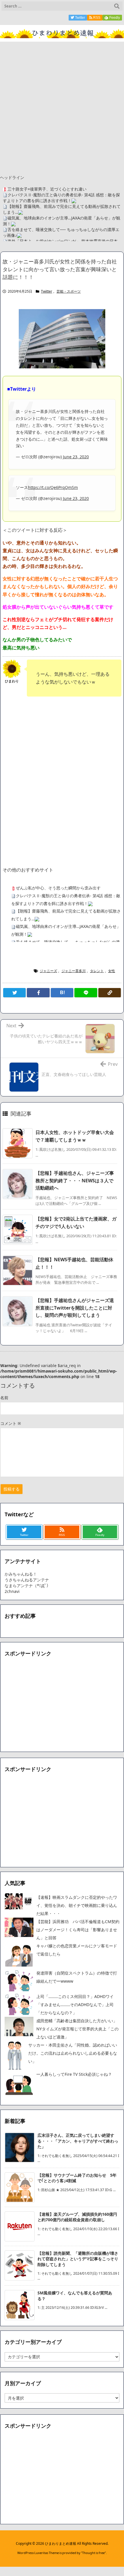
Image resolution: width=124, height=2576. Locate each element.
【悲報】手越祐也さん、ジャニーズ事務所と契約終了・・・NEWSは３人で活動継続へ (75, 1180)
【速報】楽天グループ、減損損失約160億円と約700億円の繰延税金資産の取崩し (77, 2217)
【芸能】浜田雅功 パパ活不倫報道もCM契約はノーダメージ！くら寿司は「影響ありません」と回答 (78, 1930)
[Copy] (110, 993)
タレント (97, 971)
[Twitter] (14, 993)
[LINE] (86, 993)
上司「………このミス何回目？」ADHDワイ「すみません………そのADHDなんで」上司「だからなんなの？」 (75, 2005)
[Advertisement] (62, 107)
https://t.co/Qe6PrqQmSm (53, 487)
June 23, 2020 (76, 457)
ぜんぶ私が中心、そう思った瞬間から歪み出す (58, 888)
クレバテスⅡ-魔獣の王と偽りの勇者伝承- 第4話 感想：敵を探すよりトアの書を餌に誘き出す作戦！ (61, 198)
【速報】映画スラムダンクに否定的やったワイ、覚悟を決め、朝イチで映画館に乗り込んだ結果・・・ (77, 1905)
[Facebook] (38, 993)
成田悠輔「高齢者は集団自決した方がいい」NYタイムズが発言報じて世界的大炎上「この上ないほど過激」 (77, 2029)
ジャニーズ (48, 971)
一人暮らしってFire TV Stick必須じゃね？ (74, 2074)
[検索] (117, 6)
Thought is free (93, 2553)
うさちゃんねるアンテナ (27, 1580)
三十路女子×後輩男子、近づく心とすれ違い (47, 189)
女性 (112, 971)
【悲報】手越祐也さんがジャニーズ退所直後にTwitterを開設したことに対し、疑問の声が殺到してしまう (75, 1308)
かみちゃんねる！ (21, 1574)
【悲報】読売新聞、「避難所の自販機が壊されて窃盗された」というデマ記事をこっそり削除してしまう (78, 2259)
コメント (11, 1423)
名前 (4, 1398)
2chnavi (12, 1591)
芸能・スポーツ (69, 291)
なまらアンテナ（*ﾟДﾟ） (28, 1586)
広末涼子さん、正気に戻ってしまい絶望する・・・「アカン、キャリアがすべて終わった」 (78, 2141)
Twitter (47, 291)
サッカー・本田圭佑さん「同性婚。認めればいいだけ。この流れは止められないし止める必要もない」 (73, 2053)
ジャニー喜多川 (74, 971)
